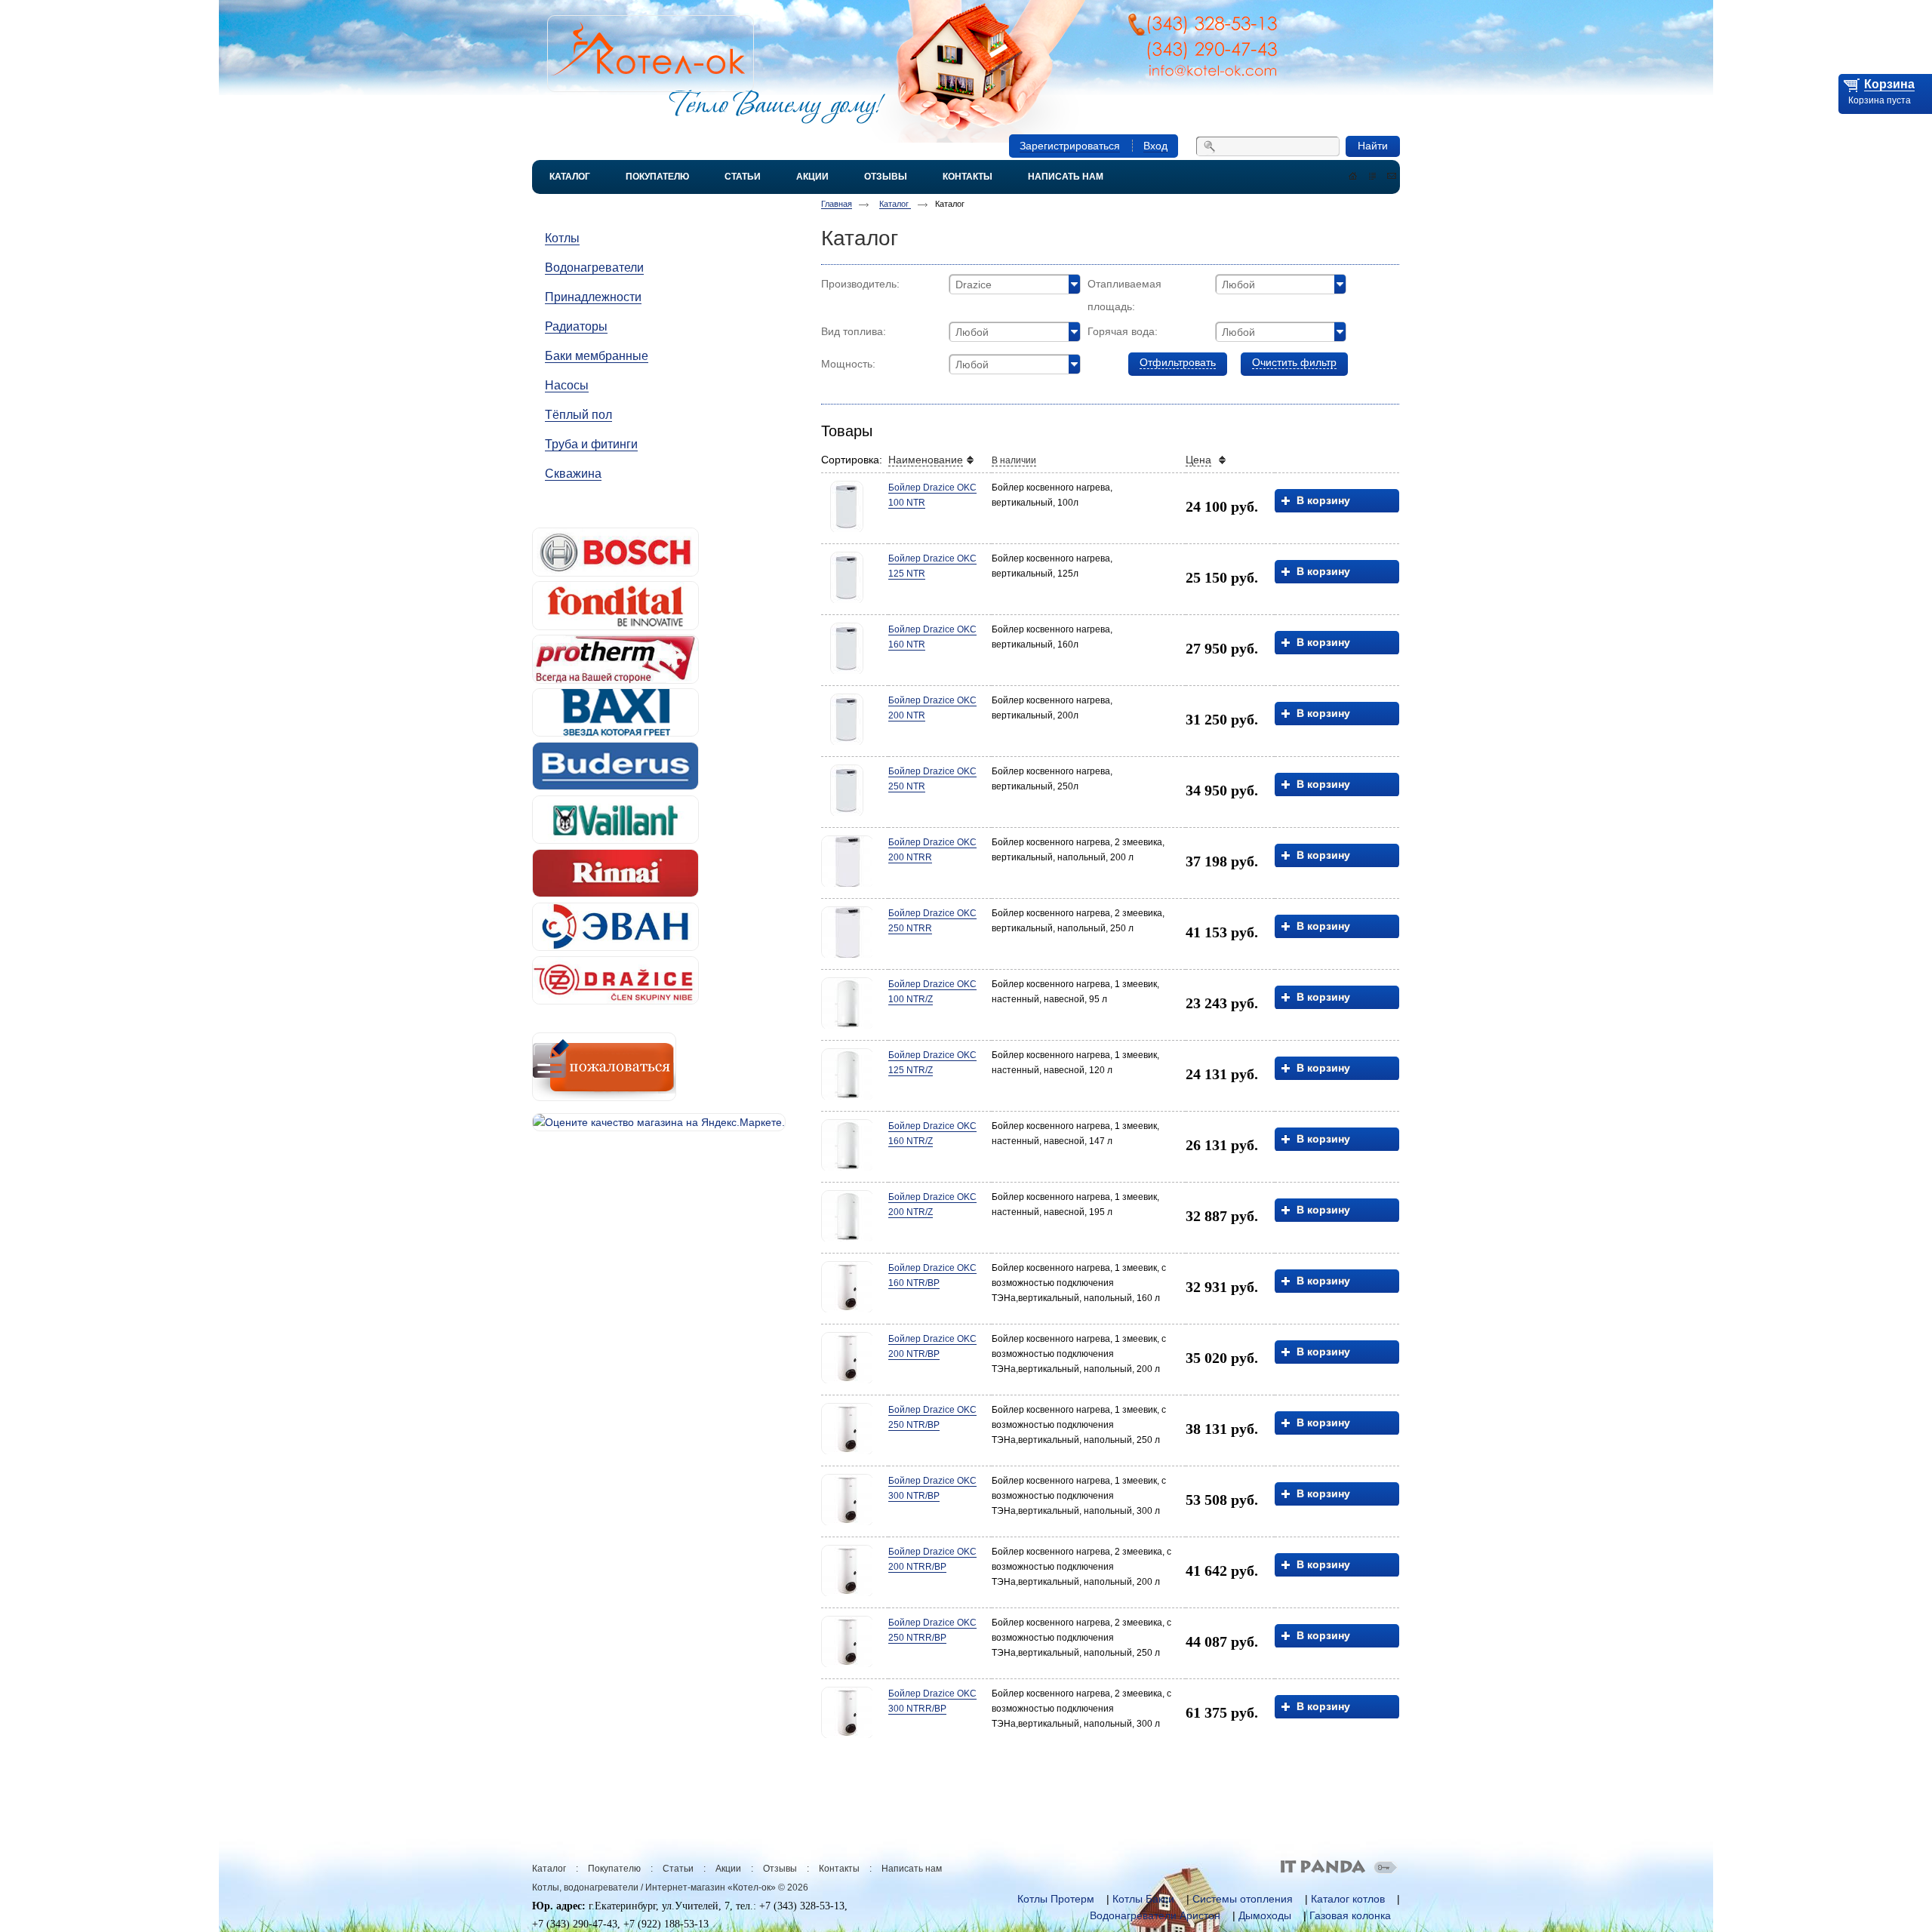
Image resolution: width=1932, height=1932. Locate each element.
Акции (728, 1869)
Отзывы (780, 1869)
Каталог (895, 204)
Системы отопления (1243, 1899)
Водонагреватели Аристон (1155, 1915)
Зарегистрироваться (1070, 146)
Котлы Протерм (1056, 1899)
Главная (837, 204)
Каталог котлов (1348, 1899)
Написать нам (912, 1869)
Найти (1373, 146)
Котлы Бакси (1143, 1899)
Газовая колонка (1350, 1915)
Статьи (678, 1869)
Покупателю (614, 1869)
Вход (1155, 146)
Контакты (839, 1869)
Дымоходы (1265, 1915)
